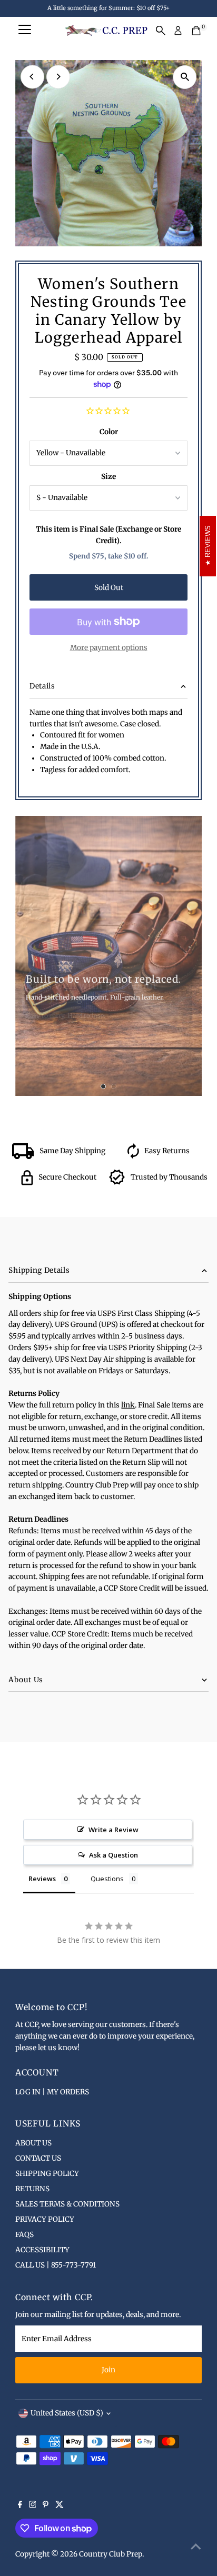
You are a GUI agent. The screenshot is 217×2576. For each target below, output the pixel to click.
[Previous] (32, 77)
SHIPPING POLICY (47, 2174)
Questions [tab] (107, 1879)
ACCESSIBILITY (42, 2250)
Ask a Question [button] (114, 1855)
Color (109, 432)
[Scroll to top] (196, 2547)
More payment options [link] (109, 648)
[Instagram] (33, 2506)
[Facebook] (20, 2506)
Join (108, 2370)
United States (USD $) (67, 2413)
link (128, 1405)
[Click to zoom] (185, 77)
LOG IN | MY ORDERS (52, 2092)
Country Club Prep (111, 2554)
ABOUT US (33, 2143)
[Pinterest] (46, 2506)
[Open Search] (161, 31)
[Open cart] (196, 31)
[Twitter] (60, 2506)
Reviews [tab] (42, 1879)
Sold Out (109, 588)
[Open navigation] (25, 31)
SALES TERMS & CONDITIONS (67, 2204)
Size (108, 477)
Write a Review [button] (114, 1830)
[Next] (58, 77)
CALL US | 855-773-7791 (56, 2265)
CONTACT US (38, 2158)
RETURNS (32, 2189)
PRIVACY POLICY (45, 2219)
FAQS (24, 2235)
